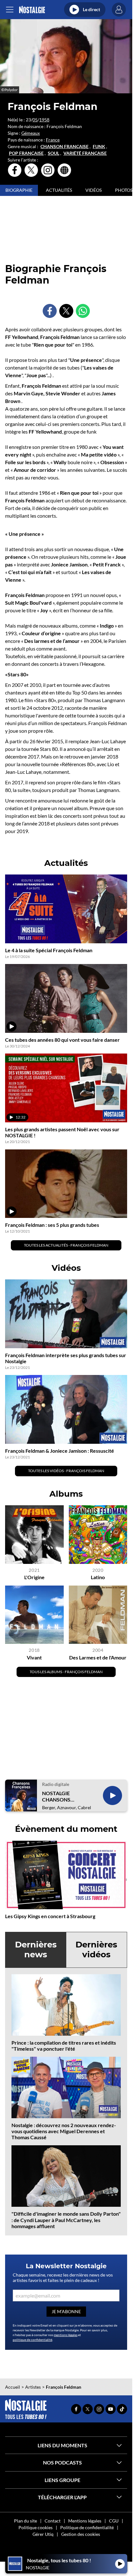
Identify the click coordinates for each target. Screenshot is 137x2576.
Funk (99, 147)
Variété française (85, 153)
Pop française (26, 153)
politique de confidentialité (32, 2340)
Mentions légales (85, 2521)
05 (35, 120)
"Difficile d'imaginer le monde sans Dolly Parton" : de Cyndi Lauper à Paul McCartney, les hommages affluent (66, 2220)
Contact (53, 2521)
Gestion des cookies (81, 2534)
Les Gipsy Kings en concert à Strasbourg (50, 1916)
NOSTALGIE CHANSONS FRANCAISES (57, 1796)
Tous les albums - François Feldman (66, 1672)
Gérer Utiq (43, 2534)
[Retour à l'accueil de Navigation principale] (32, 10)
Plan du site (25, 2521)
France (53, 140)
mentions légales (66, 2335)
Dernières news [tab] (36, 1950)
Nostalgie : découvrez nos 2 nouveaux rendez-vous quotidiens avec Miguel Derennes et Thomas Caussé (64, 2131)
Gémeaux (31, 133)
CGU (114, 2521)
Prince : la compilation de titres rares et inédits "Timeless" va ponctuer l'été (64, 2046)
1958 (44, 120)
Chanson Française (65, 147)
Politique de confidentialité (87, 2527)
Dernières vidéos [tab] (96, 1950)
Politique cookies (36, 2527)
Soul (54, 153)
